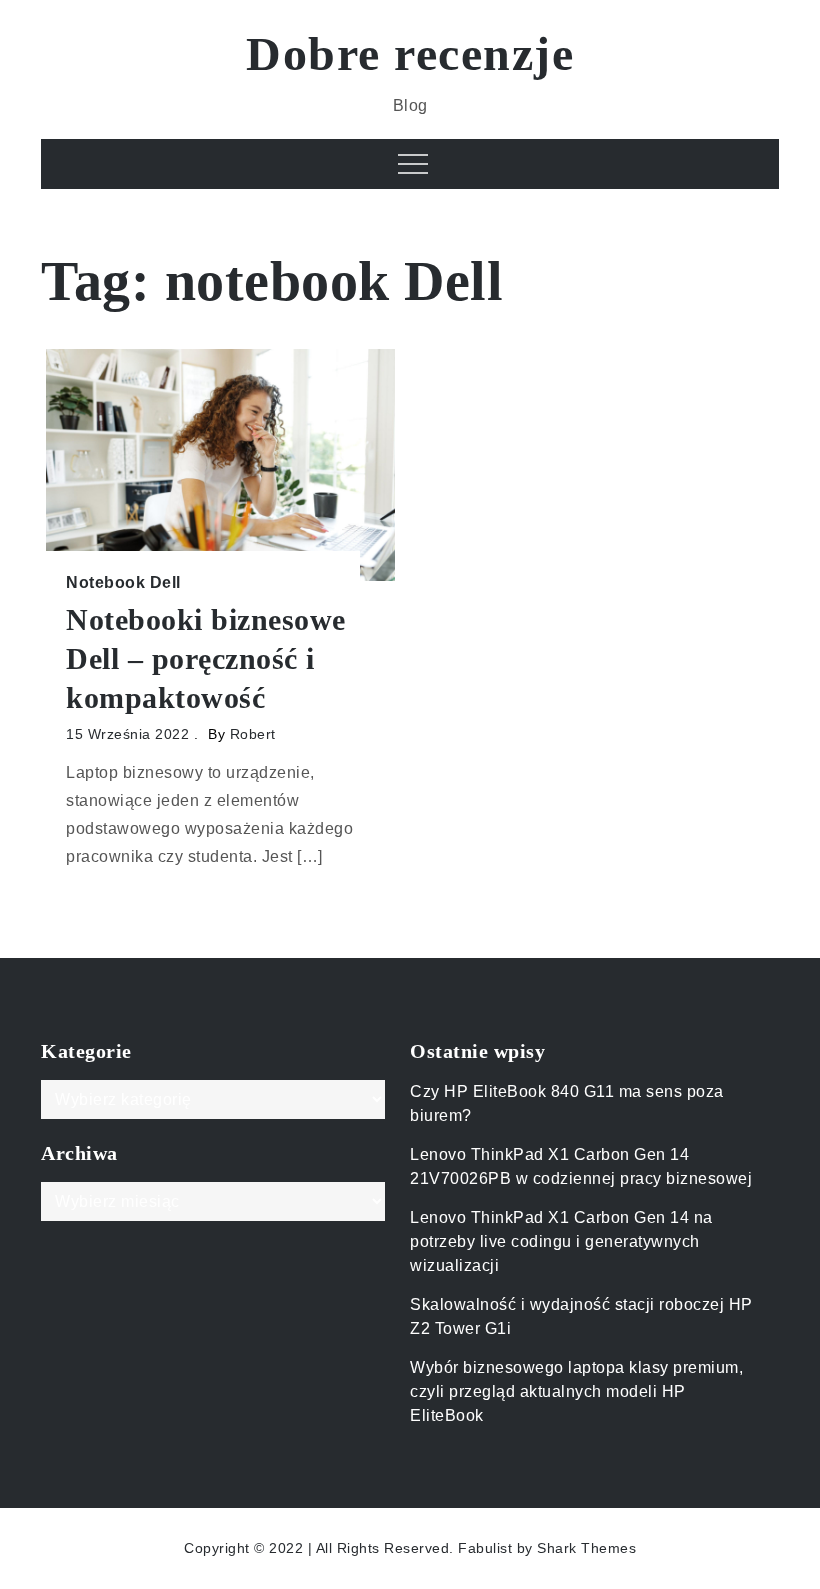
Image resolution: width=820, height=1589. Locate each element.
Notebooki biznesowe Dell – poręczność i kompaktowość (206, 658)
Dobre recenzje (410, 53)
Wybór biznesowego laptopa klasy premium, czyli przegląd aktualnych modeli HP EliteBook (576, 1391)
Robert (253, 734)
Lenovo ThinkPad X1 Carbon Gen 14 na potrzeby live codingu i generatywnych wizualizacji (561, 1241)
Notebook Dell (123, 582)
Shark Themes (586, 1548)
